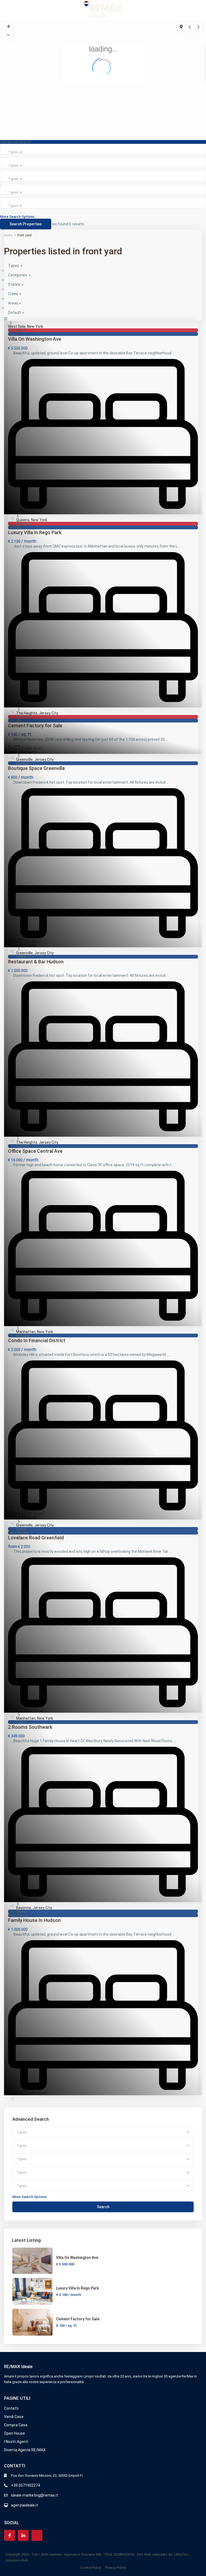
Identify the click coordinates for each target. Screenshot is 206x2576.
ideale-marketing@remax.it (34, 2495)
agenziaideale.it (25, 2505)
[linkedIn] (23, 2535)
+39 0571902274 (25, 2485)
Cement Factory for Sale (78, 2319)
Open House (14, 2433)
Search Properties (26, 224)
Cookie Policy (91, 2568)
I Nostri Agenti (16, 2442)
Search (103, 2207)
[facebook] (10, 2535)
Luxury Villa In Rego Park (77, 2288)
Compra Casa (16, 2425)
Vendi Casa (14, 2417)
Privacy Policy (115, 2568)
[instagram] (37, 2535)
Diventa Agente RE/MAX (25, 2450)
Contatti (11, 2408)
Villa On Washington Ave (77, 2258)
